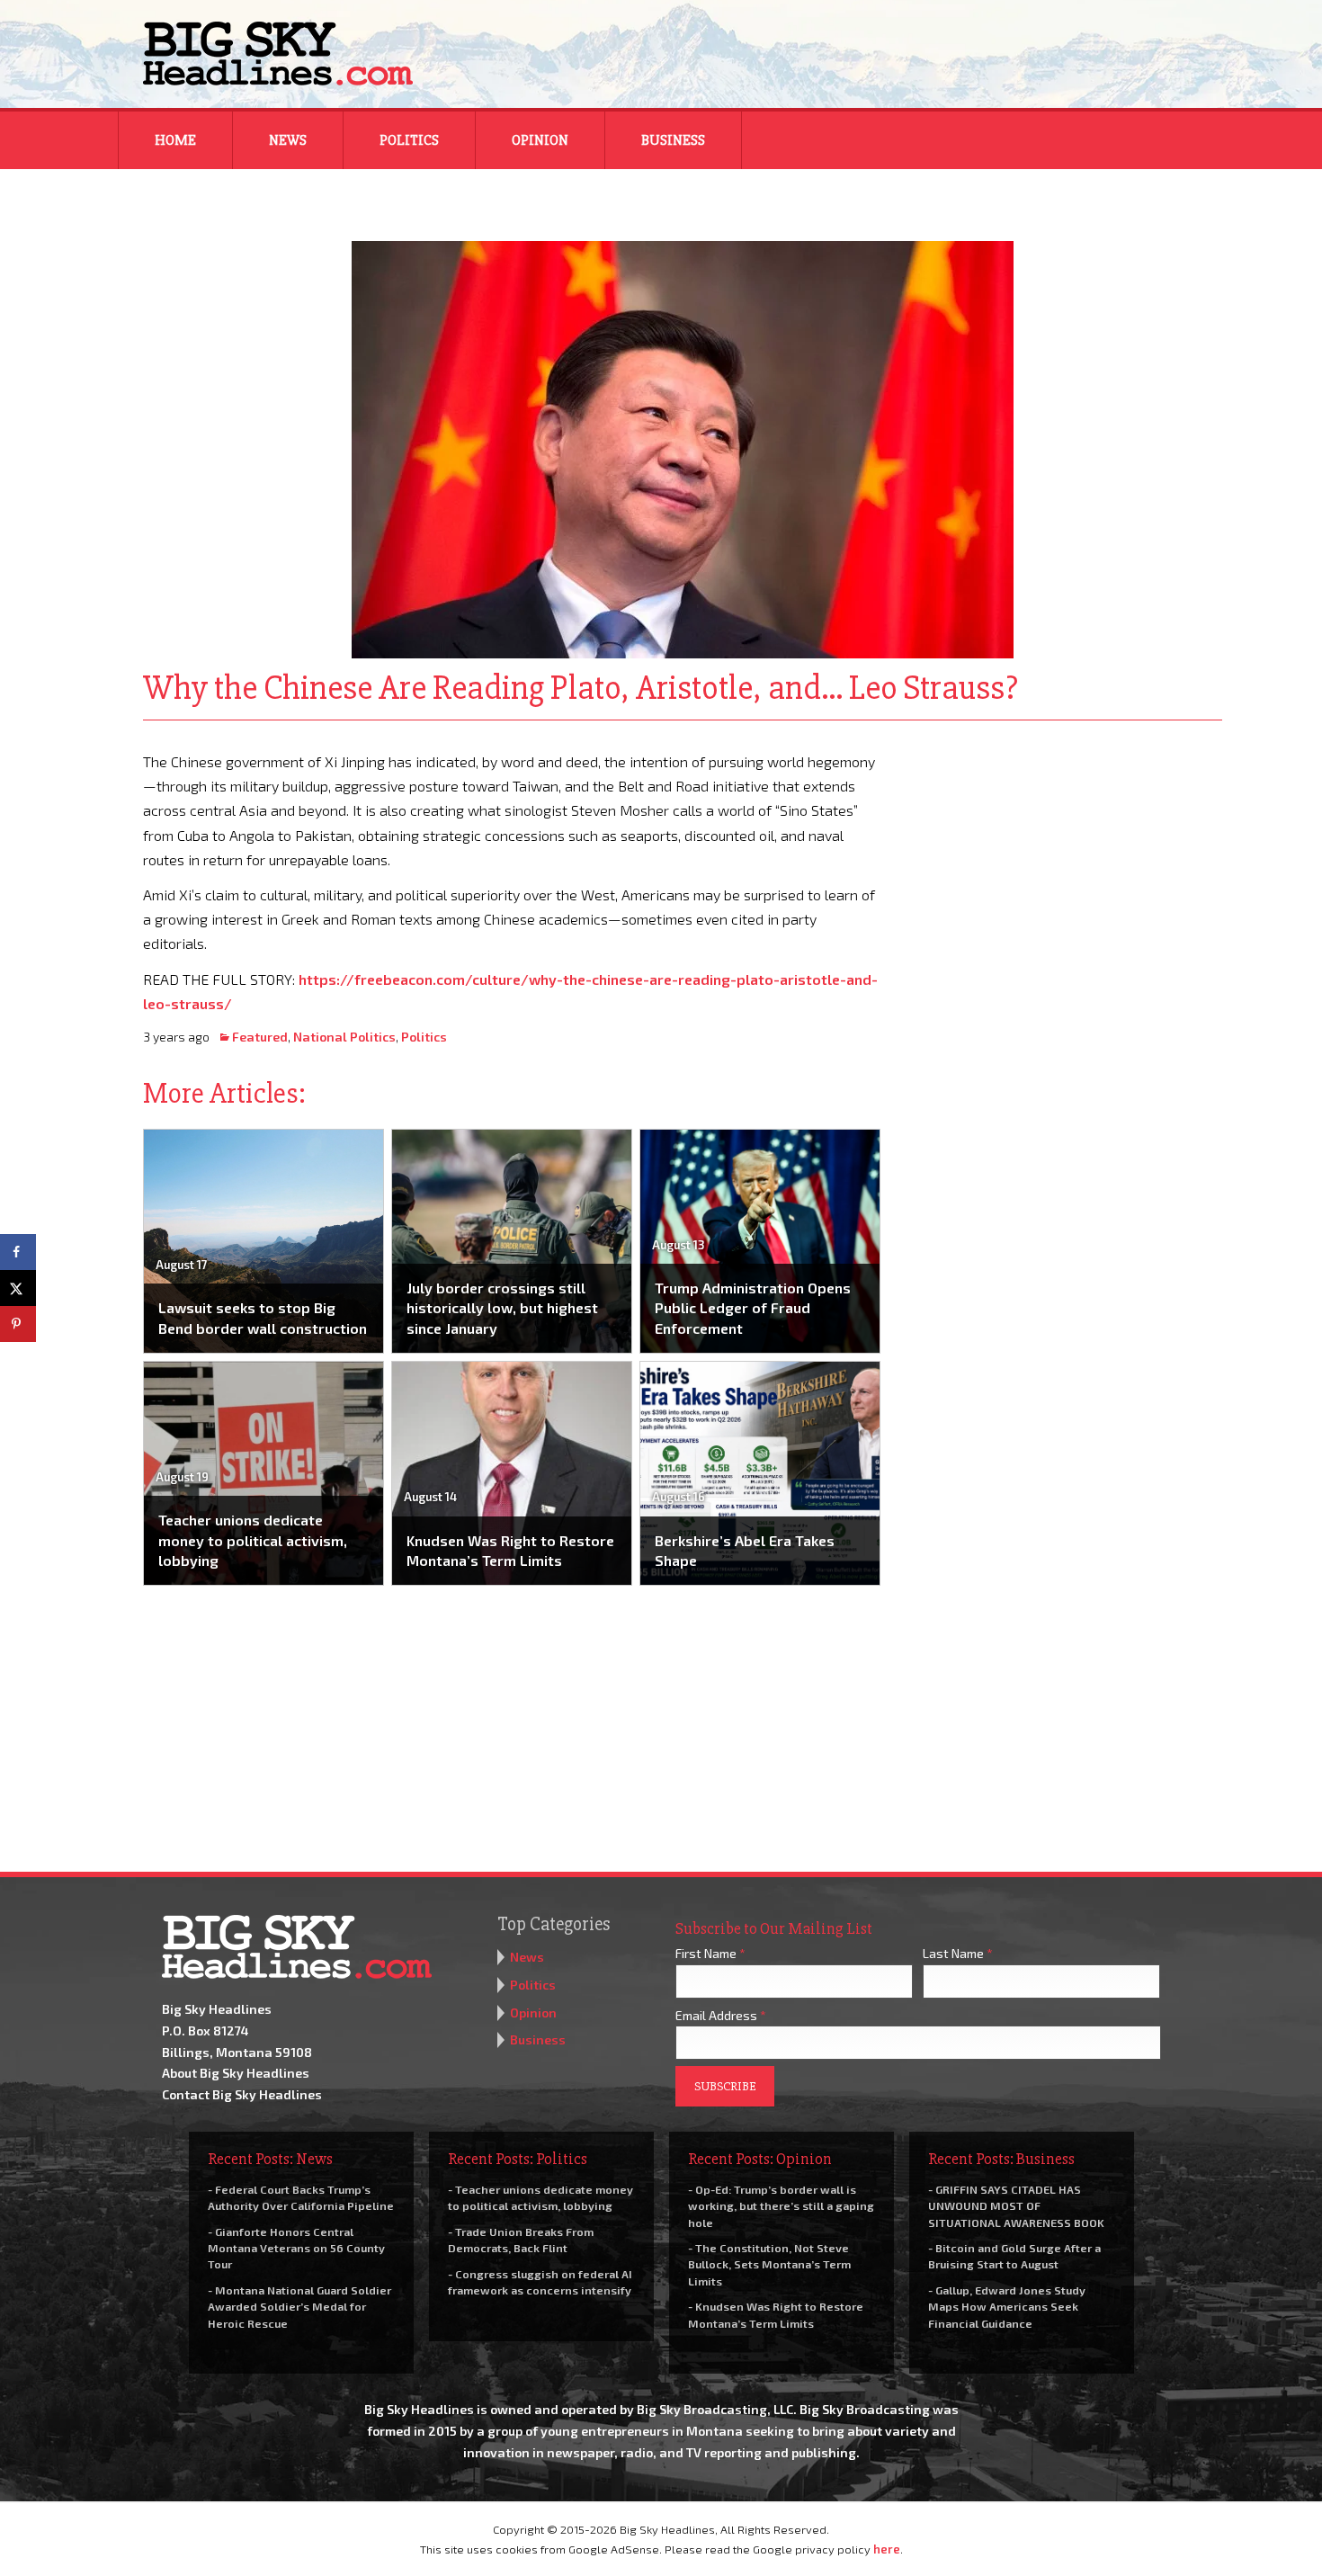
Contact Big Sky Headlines (242, 2094)
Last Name (958, 1953)
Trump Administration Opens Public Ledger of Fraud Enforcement (753, 1308)
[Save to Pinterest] (18, 1324)
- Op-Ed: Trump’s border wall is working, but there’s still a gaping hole (781, 2205)
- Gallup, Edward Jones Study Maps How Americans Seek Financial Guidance (1007, 2306)
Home (175, 140)
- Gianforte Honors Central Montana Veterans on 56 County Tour (296, 2248)
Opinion (540, 140)
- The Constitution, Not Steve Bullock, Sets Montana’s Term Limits (769, 2264)
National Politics (344, 1037)
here (887, 2549)
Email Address (721, 2015)
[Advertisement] (1064, 862)
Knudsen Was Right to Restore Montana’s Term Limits (510, 1550)
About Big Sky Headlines (236, 2073)
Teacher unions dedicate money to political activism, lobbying (253, 1540)
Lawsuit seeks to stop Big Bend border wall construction (263, 1317)
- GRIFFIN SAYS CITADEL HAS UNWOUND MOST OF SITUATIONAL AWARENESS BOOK (1016, 2205)
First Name (710, 1953)
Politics (409, 140)
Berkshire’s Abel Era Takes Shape (745, 1550)
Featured (260, 1037)
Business (673, 140)
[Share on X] (18, 1288)
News (288, 140)
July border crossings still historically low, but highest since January (502, 1308)
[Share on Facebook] (18, 1252)
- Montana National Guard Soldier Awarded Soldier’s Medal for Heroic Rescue (299, 2306)
